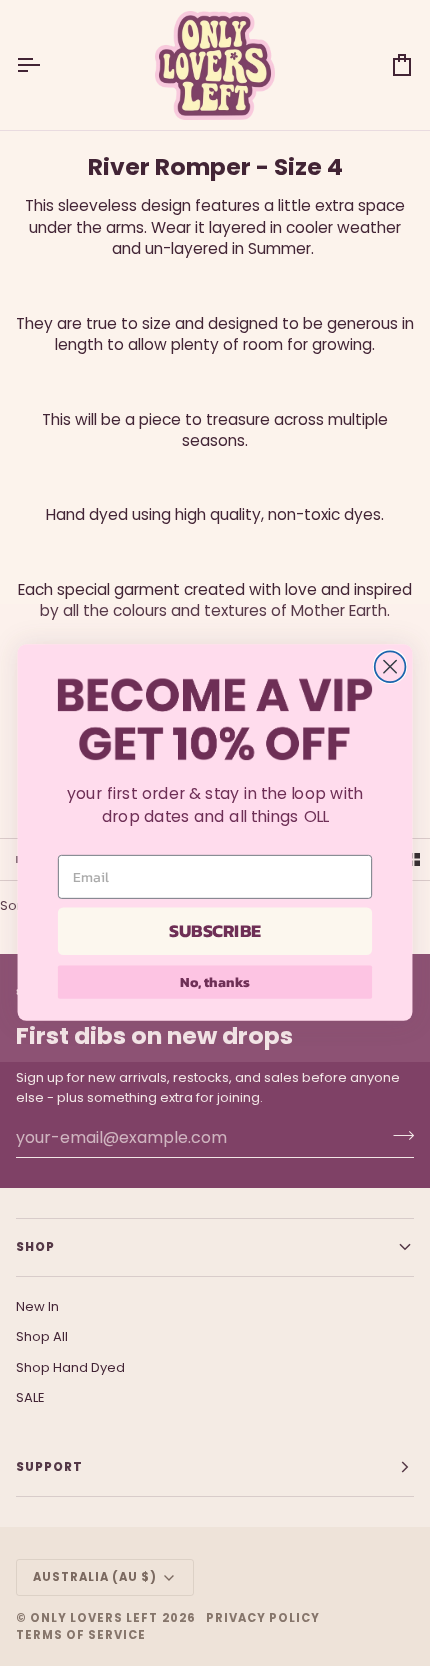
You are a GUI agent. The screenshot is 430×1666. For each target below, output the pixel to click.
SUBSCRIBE (214, 932)
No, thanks (214, 982)
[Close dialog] (390, 667)
